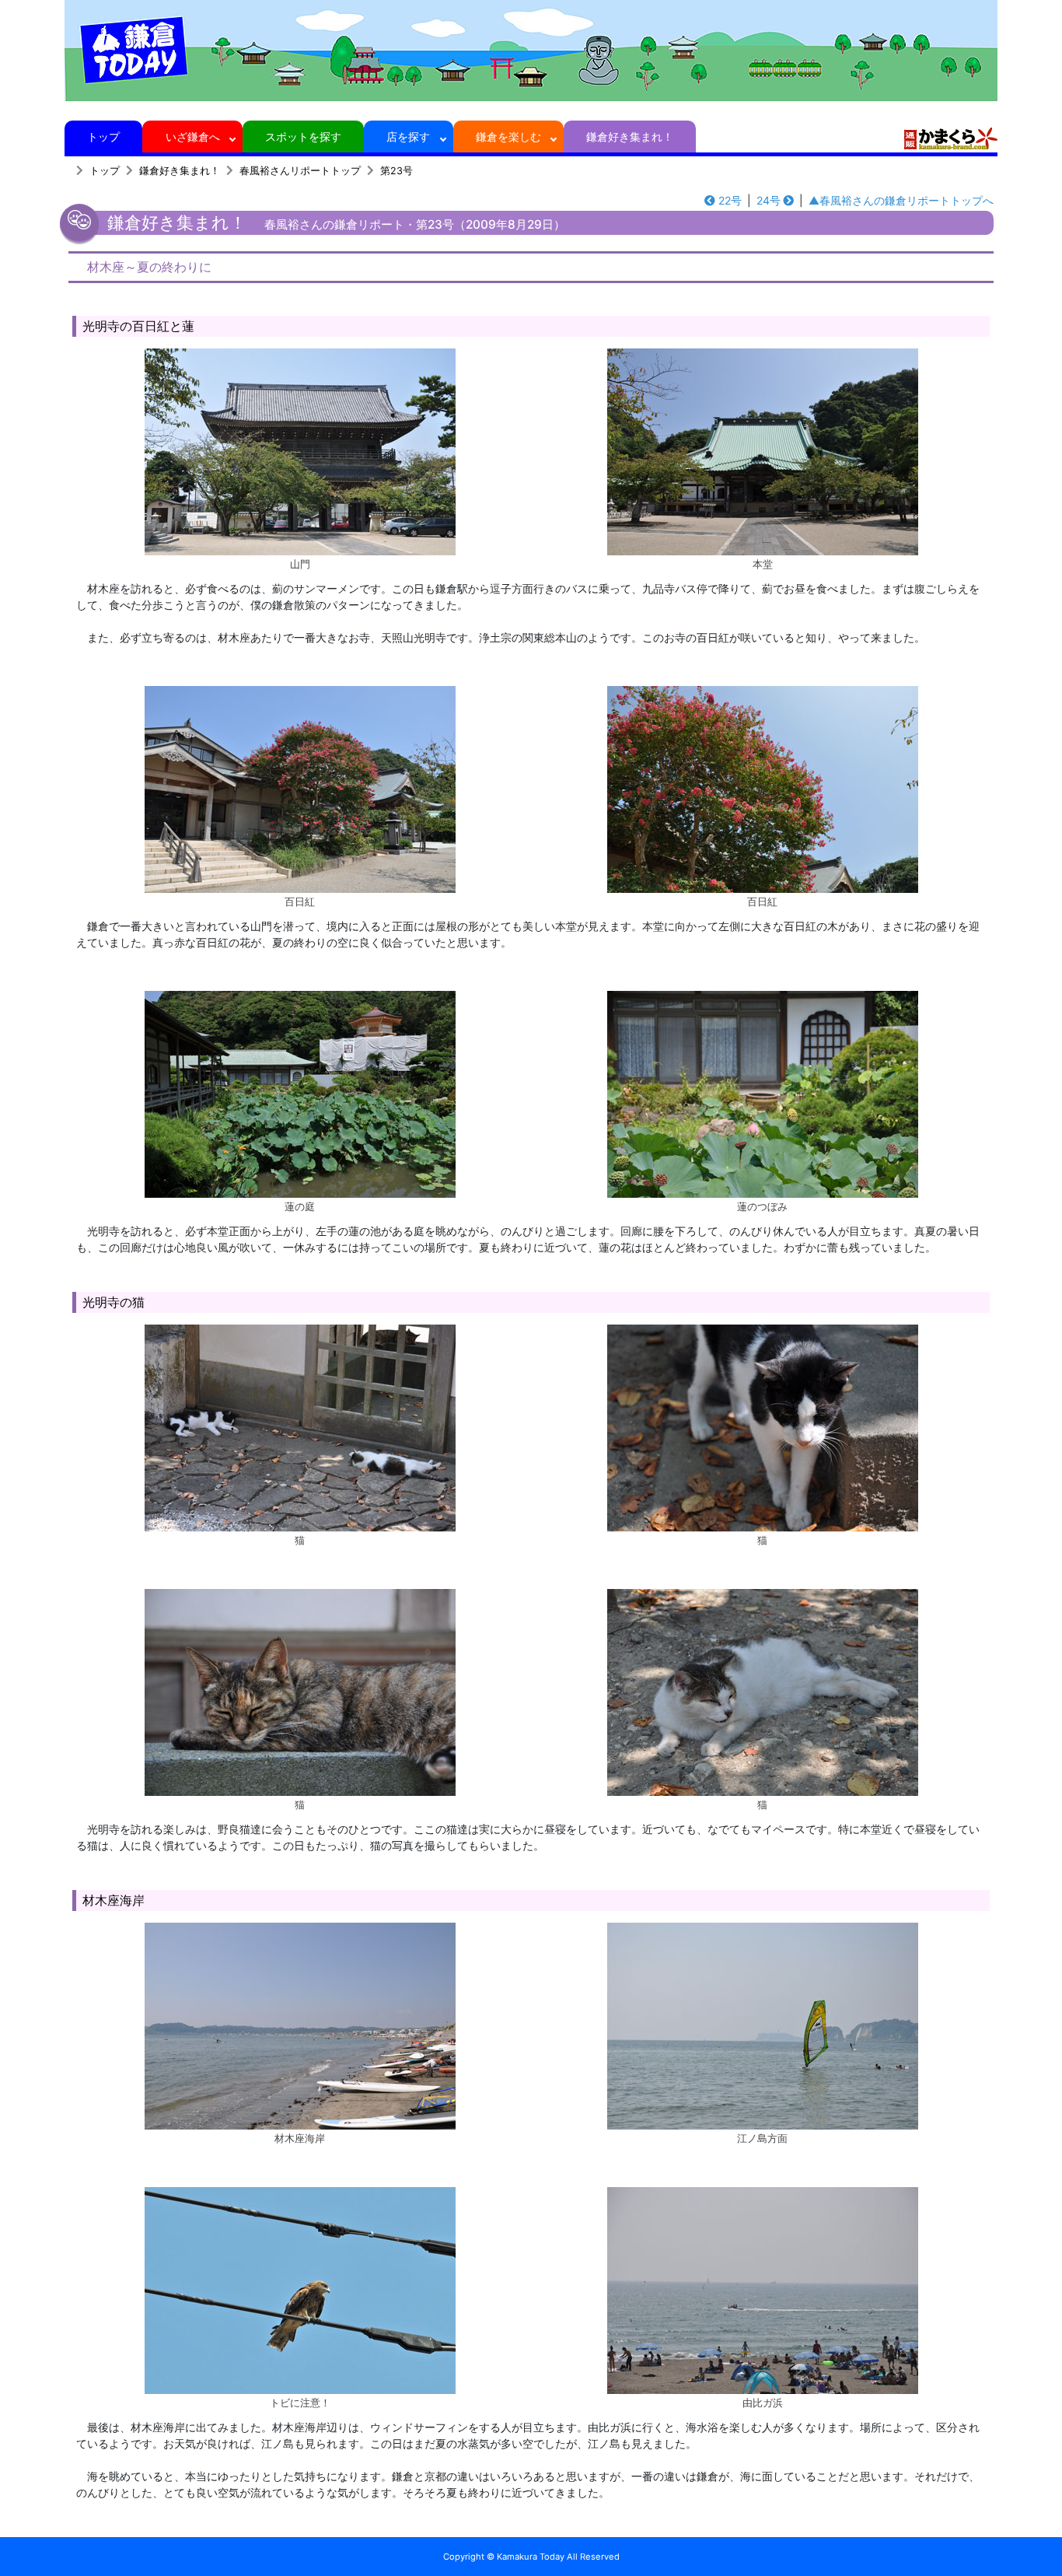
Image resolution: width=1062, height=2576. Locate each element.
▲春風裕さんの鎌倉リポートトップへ (901, 200)
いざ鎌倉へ (193, 136)
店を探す (408, 136)
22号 (730, 200)
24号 (769, 200)
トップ (103, 136)
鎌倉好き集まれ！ (630, 136)
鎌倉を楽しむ (508, 136)
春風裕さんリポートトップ (300, 171)
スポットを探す (303, 136)
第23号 (397, 171)
